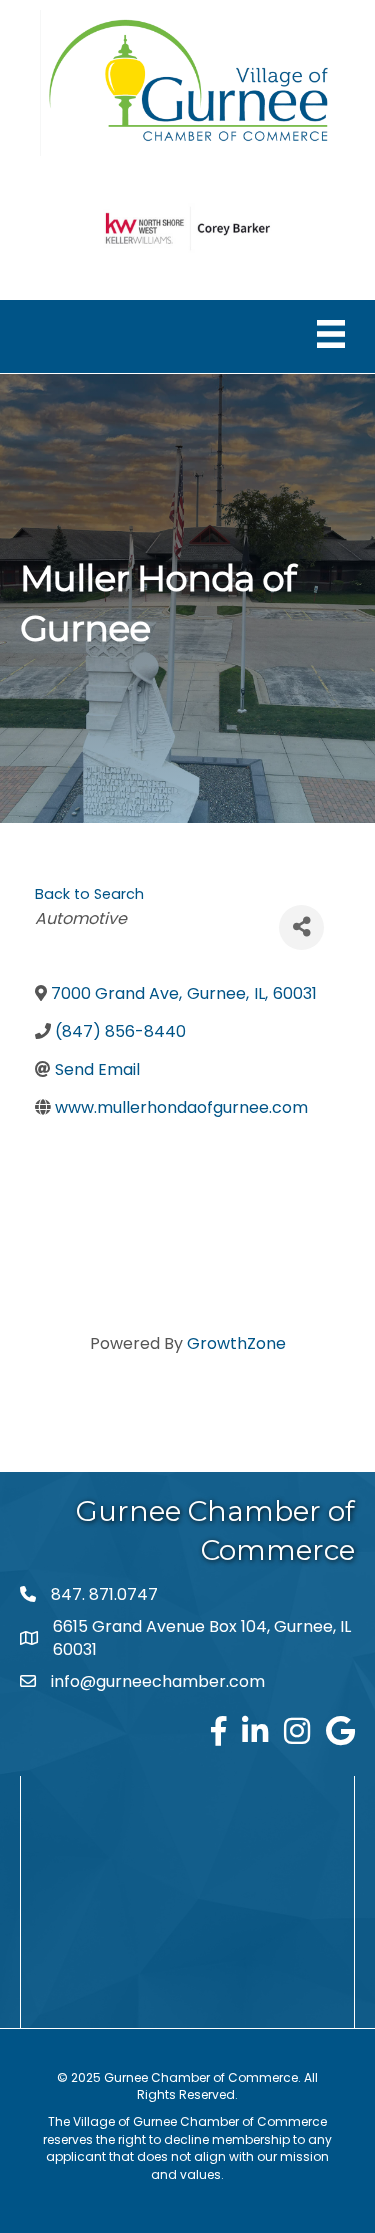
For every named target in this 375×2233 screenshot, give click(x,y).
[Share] (301, 927)
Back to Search (89, 894)
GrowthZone (236, 1343)
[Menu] (331, 334)
